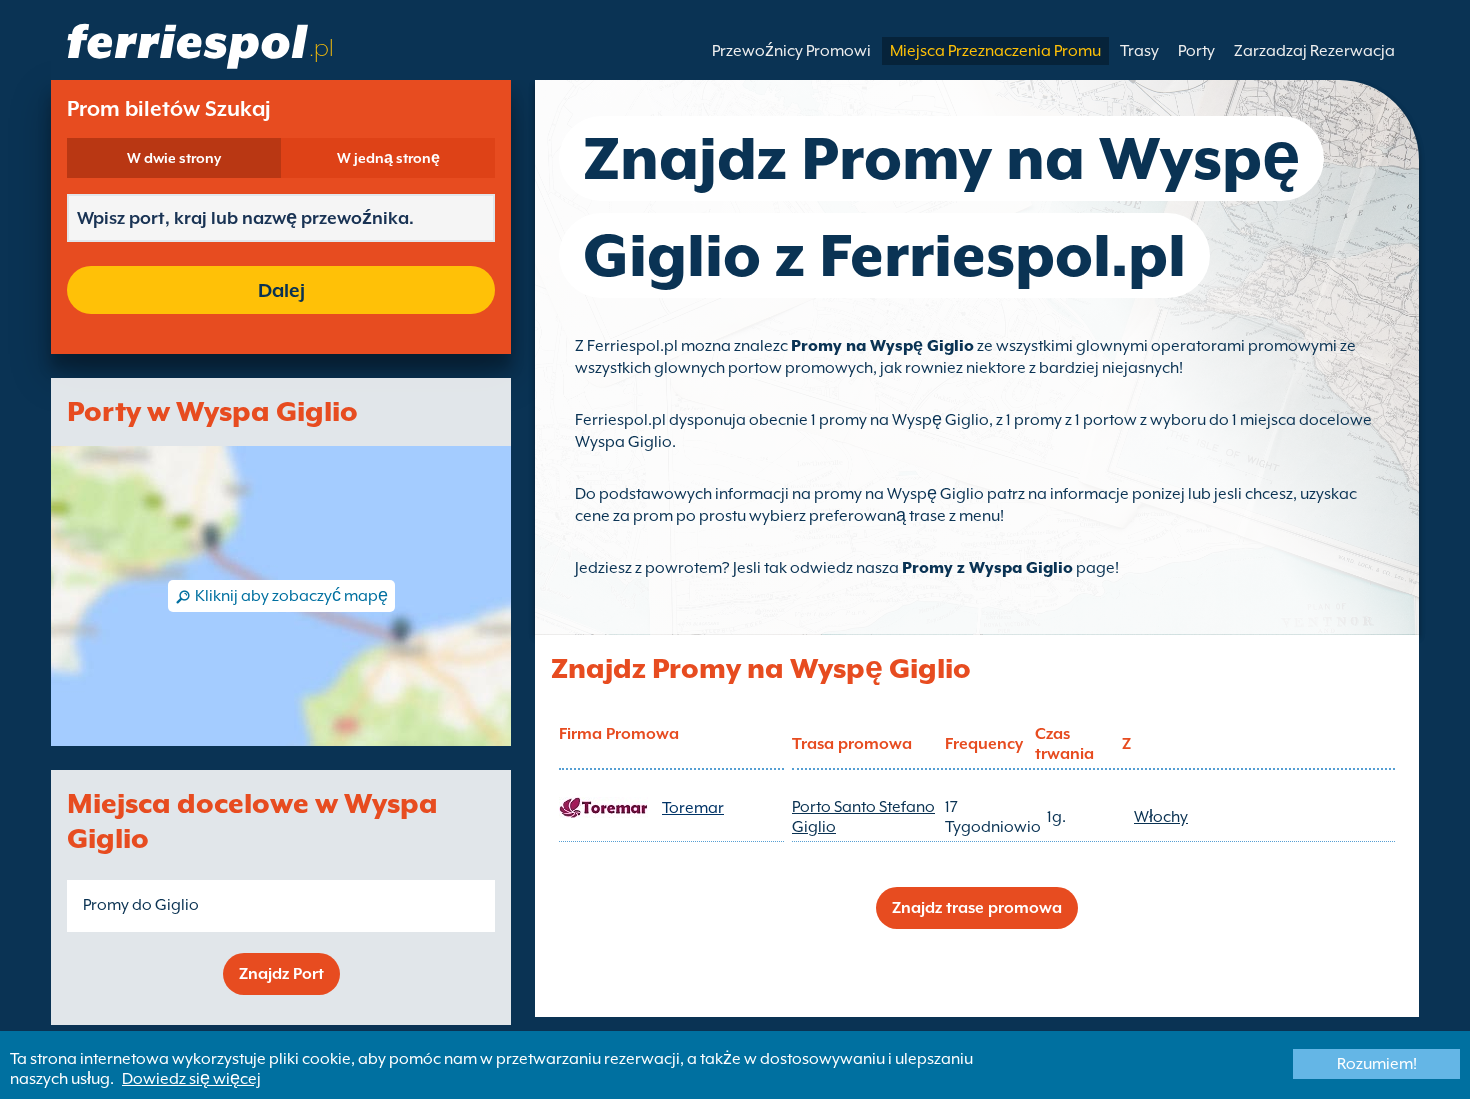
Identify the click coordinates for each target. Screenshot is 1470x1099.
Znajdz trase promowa (977, 908)
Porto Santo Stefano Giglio (863, 817)
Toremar (693, 808)
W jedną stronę (388, 158)
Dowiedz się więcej (191, 1079)
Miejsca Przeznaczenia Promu (995, 51)
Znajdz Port (281, 974)
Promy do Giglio (141, 905)
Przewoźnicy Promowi (791, 51)
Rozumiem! (1377, 1064)
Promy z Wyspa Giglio (987, 568)
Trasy (1139, 51)
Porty (1196, 51)
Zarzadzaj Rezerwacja (1314, 51)
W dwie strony (174, 158)
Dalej (281, 290)
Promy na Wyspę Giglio (882, 346)
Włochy (1161, 817)
